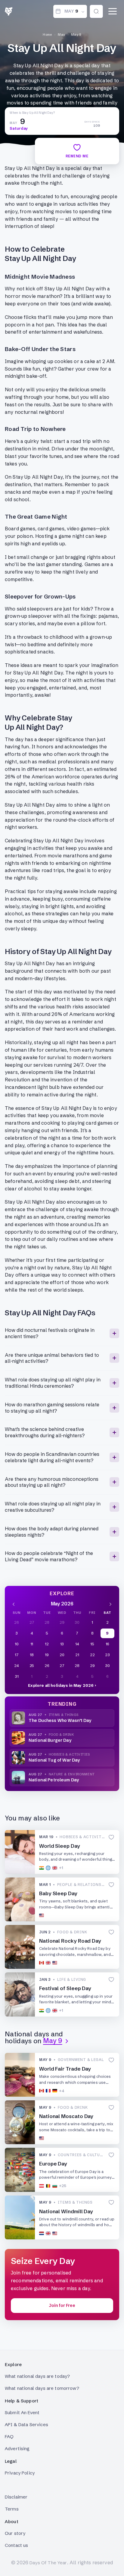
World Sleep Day (60, 1846)
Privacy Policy (20, 2473)
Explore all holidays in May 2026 (61, 1685)
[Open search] (96, 11)
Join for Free (62, 2305)
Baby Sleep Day (58, 1893)
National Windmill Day (66, 2211)
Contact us (17, 2545)
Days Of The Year (48, 2563)
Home (47, 35)
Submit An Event (22, 2412)
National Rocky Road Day (70, 1941)
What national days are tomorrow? (42, 2388)
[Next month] (110, 1604)
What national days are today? (37, 2376)
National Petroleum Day (54, 1780)
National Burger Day (50, 1740)
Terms (12, 2509)
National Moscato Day (66, 2116)
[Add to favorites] (111, 1837)
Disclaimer (16, 2497)
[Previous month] (14, 1604)
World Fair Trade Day (65, 2069)
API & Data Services (26, 2424)
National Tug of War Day (54, 1760)
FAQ (9, 2437)
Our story (15, 2533)
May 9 (76, 35)
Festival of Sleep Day (65, 1988)
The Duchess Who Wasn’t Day (60, 1720)
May (61, 35)
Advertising (17, 2449)
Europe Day (53, 2164)
